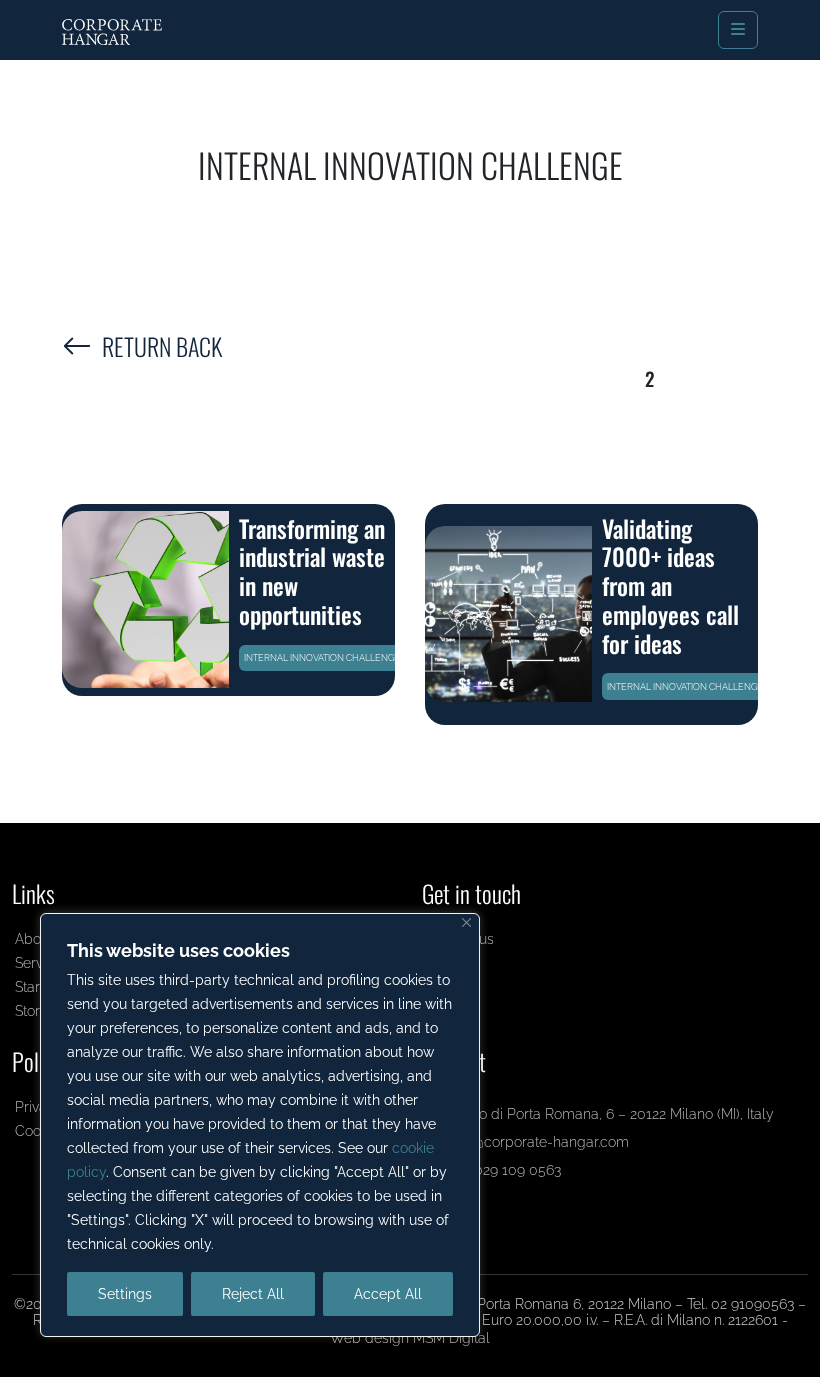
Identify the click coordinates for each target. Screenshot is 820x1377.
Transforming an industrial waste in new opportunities (312, 571)
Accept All (388, 1294)
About (34, 938)
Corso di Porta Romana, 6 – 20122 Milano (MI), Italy (609, 1113)
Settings (125, 1294)
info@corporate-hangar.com (537, 1141)
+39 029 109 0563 (503, 1169)
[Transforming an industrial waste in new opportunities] (145, 599)
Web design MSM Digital (410, 1337)
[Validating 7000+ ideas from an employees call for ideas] (508, 614)
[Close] (466, 922)
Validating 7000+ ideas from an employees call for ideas (670, 585)
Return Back (162, 346)
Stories (36, 1010)
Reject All (253, 1294)
